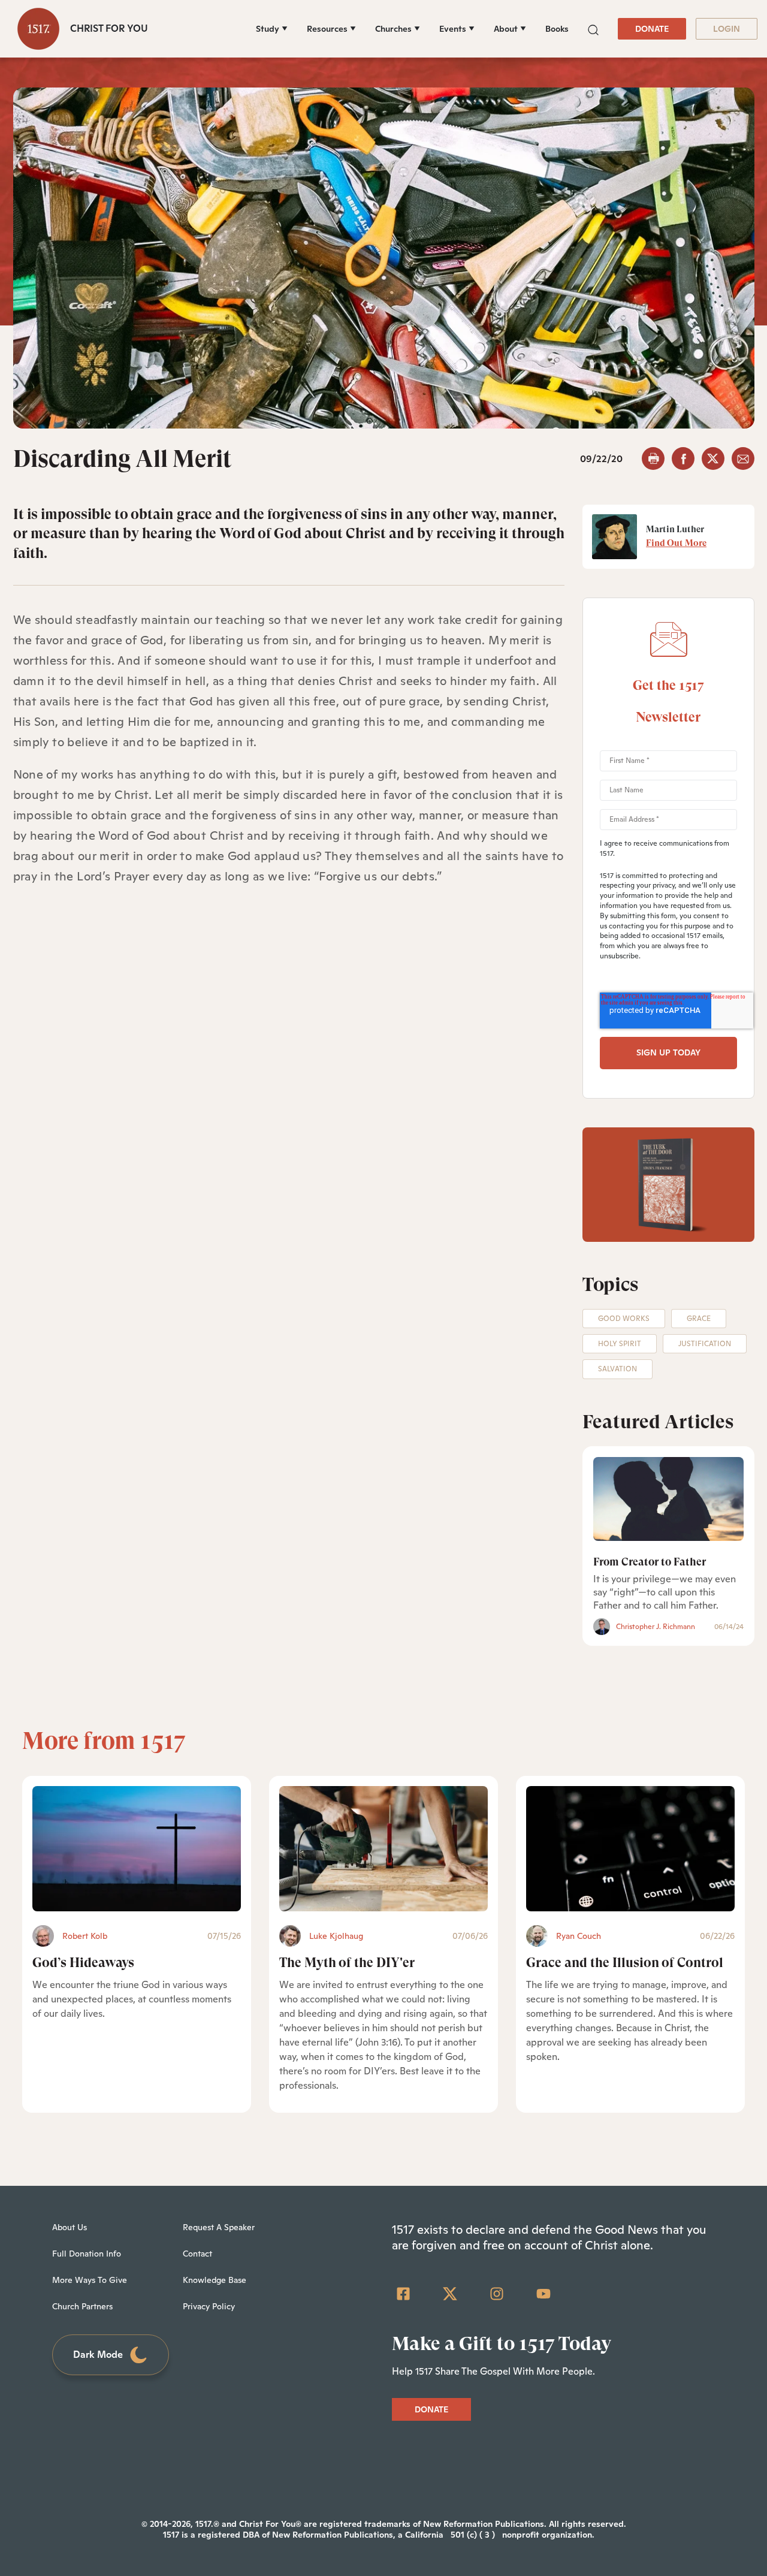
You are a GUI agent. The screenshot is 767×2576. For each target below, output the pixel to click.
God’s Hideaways (83, 1963)
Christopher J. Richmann (656, 1627)
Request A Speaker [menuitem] (219, 2227)
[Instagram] (497, 2294)
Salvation (617, 1369)
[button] (593, 28)
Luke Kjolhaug (336, 1936)
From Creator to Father (650, 1562)
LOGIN (727, 29)
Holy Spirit (620, 1344)
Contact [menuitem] (197, 2254)
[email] (743, 459)
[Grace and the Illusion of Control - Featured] (630, 1849)
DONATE (652, 29)
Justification (705, 1344)
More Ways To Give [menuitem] (90, 2280)
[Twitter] (450, 2294)
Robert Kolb (85, 1936)
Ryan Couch (579, 1936)
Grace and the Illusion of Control (625, 1963)
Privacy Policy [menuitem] (209, 2306)
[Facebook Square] (403, 2294)
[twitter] (713, 459)
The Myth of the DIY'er (347, 1963)
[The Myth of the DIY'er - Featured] (383, 1849)
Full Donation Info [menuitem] (87, 2254)
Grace (699, 1319)
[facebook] (683, 459)
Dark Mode (98, 2355)
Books (557, 29)
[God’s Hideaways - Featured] (137, 1849)
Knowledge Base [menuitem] (215, 2280)
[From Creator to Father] (668, 1499)
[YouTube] (543, 2294)
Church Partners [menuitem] (82, 2306)
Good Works (624, 1319)
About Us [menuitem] (70, 2227)
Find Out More (676, 543)
